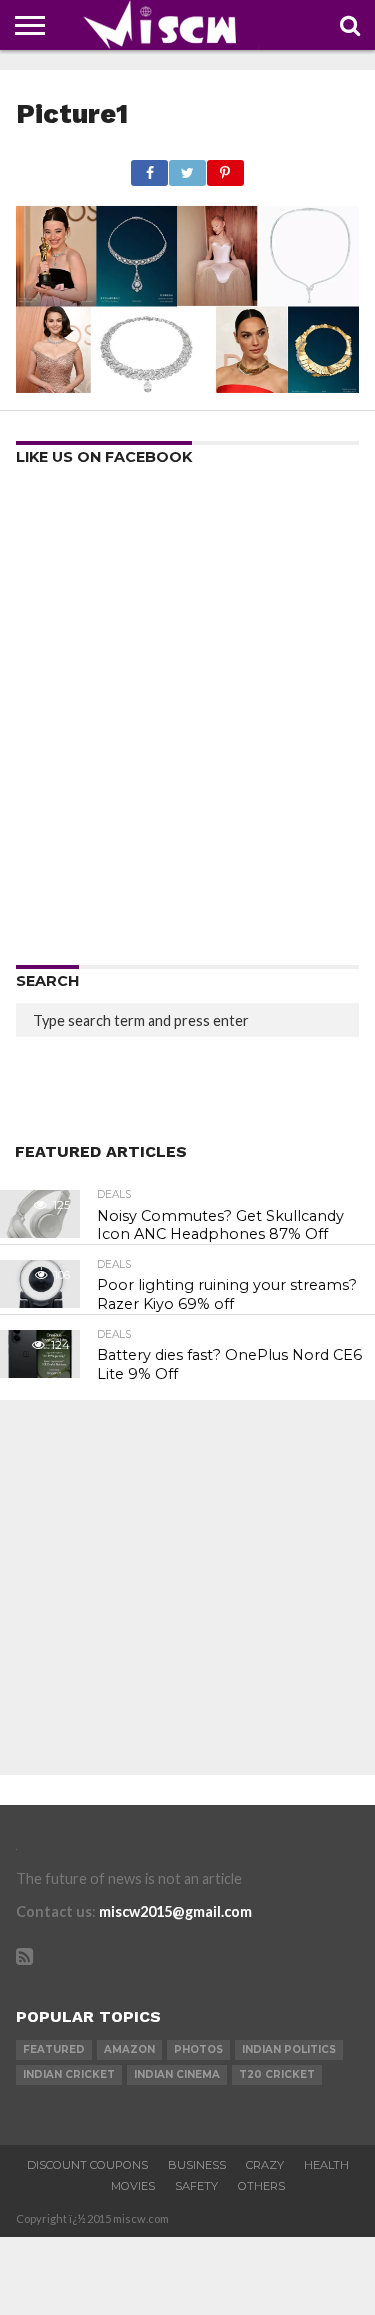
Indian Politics (289, 2049)
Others (261, 2186)
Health (326, 2165)
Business (197, 2165)
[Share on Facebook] (150, 167)
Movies (133, 2186)
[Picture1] (187, 386)
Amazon (129, 2049)
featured (54, 2049)
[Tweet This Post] (187, 167)
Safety (196, 2186)
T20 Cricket (277, 2074)
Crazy (265, 2165)
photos (198, 2049)
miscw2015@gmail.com (175, 1911)
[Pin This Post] (225, 167)
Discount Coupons (87, 2165)
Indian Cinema (177, 2074)
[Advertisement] (187, 722)
